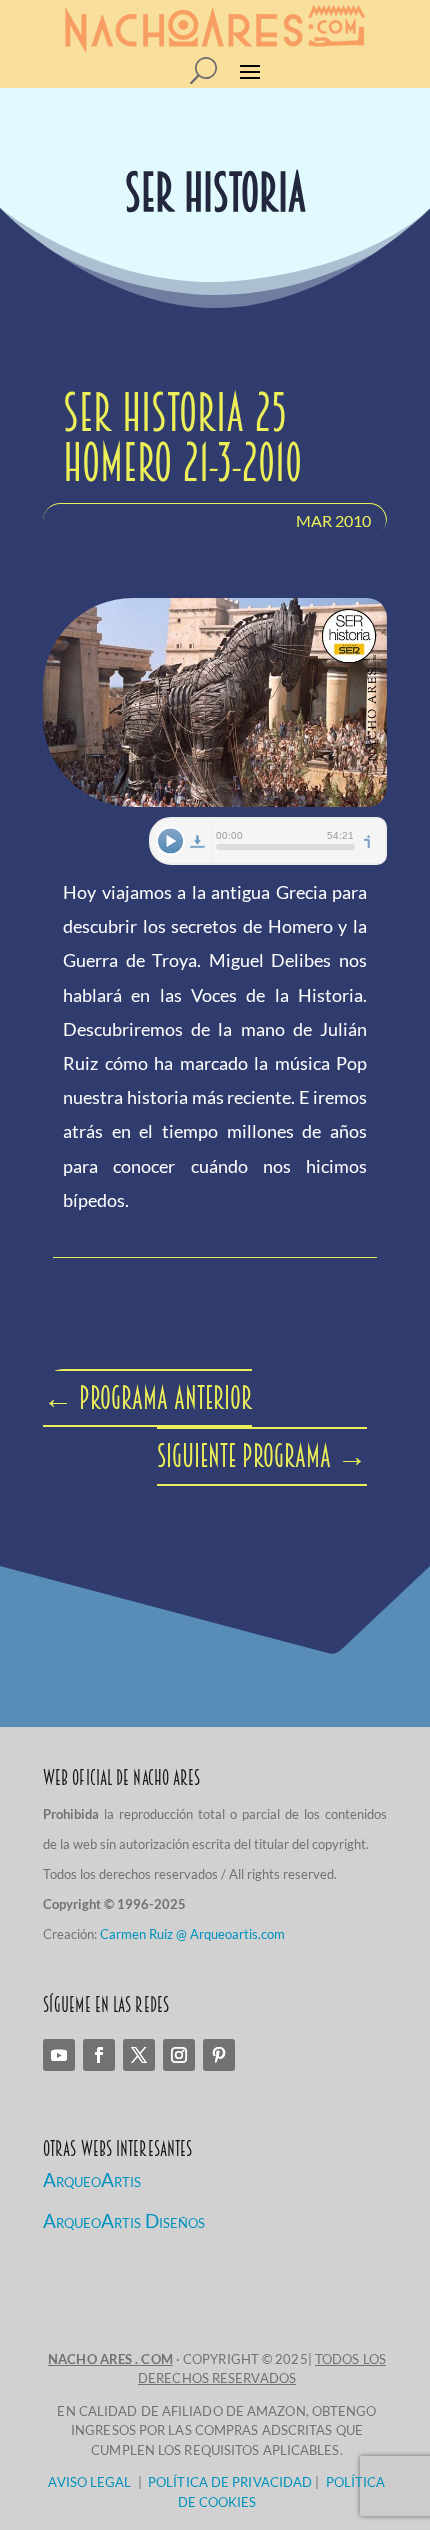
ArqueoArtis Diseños (124, 2220)
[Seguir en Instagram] (179, 2055)
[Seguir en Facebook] (99, 2055)
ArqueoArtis (92, 2179)
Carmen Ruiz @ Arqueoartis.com (192, 1934)
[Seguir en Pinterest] (219, 2055)
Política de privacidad (230, 2482)
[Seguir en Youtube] (59, 2055)
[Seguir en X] (139, 2055)
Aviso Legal (89, 2482)
